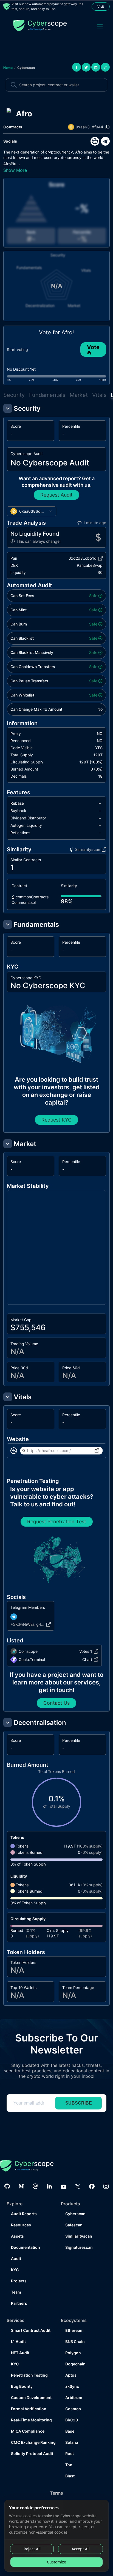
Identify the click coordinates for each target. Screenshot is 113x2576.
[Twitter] (78, 2186)
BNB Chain (75, 2342)
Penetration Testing (29, 2375)
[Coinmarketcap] (35, 2186)
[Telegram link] (105, 141)
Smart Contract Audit (31, 2330)
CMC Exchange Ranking (32, 2442)
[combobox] (32, 511)
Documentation (26, 2247)
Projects (19, 2281)
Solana (72, 2442)
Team (16, 2292)
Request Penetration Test (57, 1522)
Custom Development (31, 2398)
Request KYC (56, 1120)
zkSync (72, 2386)
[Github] (7, 2186)
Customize (56, 2562)
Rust (70, 2453)
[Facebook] (92, 2186)
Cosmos (73, 2409)
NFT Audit (20, 2353)
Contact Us (56, 1703)
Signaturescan (79, 2247)
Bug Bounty (22, 2386)
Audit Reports (24, 2214)
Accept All (81, 2549)
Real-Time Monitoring (31, 2420)
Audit (16, 2258)
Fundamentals (47, 395)
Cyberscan (26, 68)
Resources (21, 2225)
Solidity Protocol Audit (32, 2453)
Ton (69, 2465)
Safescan (74, 2225)
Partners (19, 2303)
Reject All (32, 2549)
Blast (70, 2476)
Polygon (73, 2353)
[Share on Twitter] (86, 67)
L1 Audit (18, 2342)
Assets (17, 2236)
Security (14, 395)
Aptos (71, 2375)
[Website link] (95, 141)
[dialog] (56, 2536)
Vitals (99, 395)
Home (8, 68)
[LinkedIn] (50, 2186)
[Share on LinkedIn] (96, 67)
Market (79, 395)
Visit (101, 6)
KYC (15, 2270)
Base (70, 2431)
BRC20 (72, 2420)
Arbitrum (74, 2398)
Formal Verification (29, 2409)
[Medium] (21, 2186)
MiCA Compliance (28, 2431)
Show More (15, 170)
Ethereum (74, 2330)
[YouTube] (64, 2186)
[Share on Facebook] (77, 67)
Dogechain (75, 2364)
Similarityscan (79, 2236)
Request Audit (56, 495)
